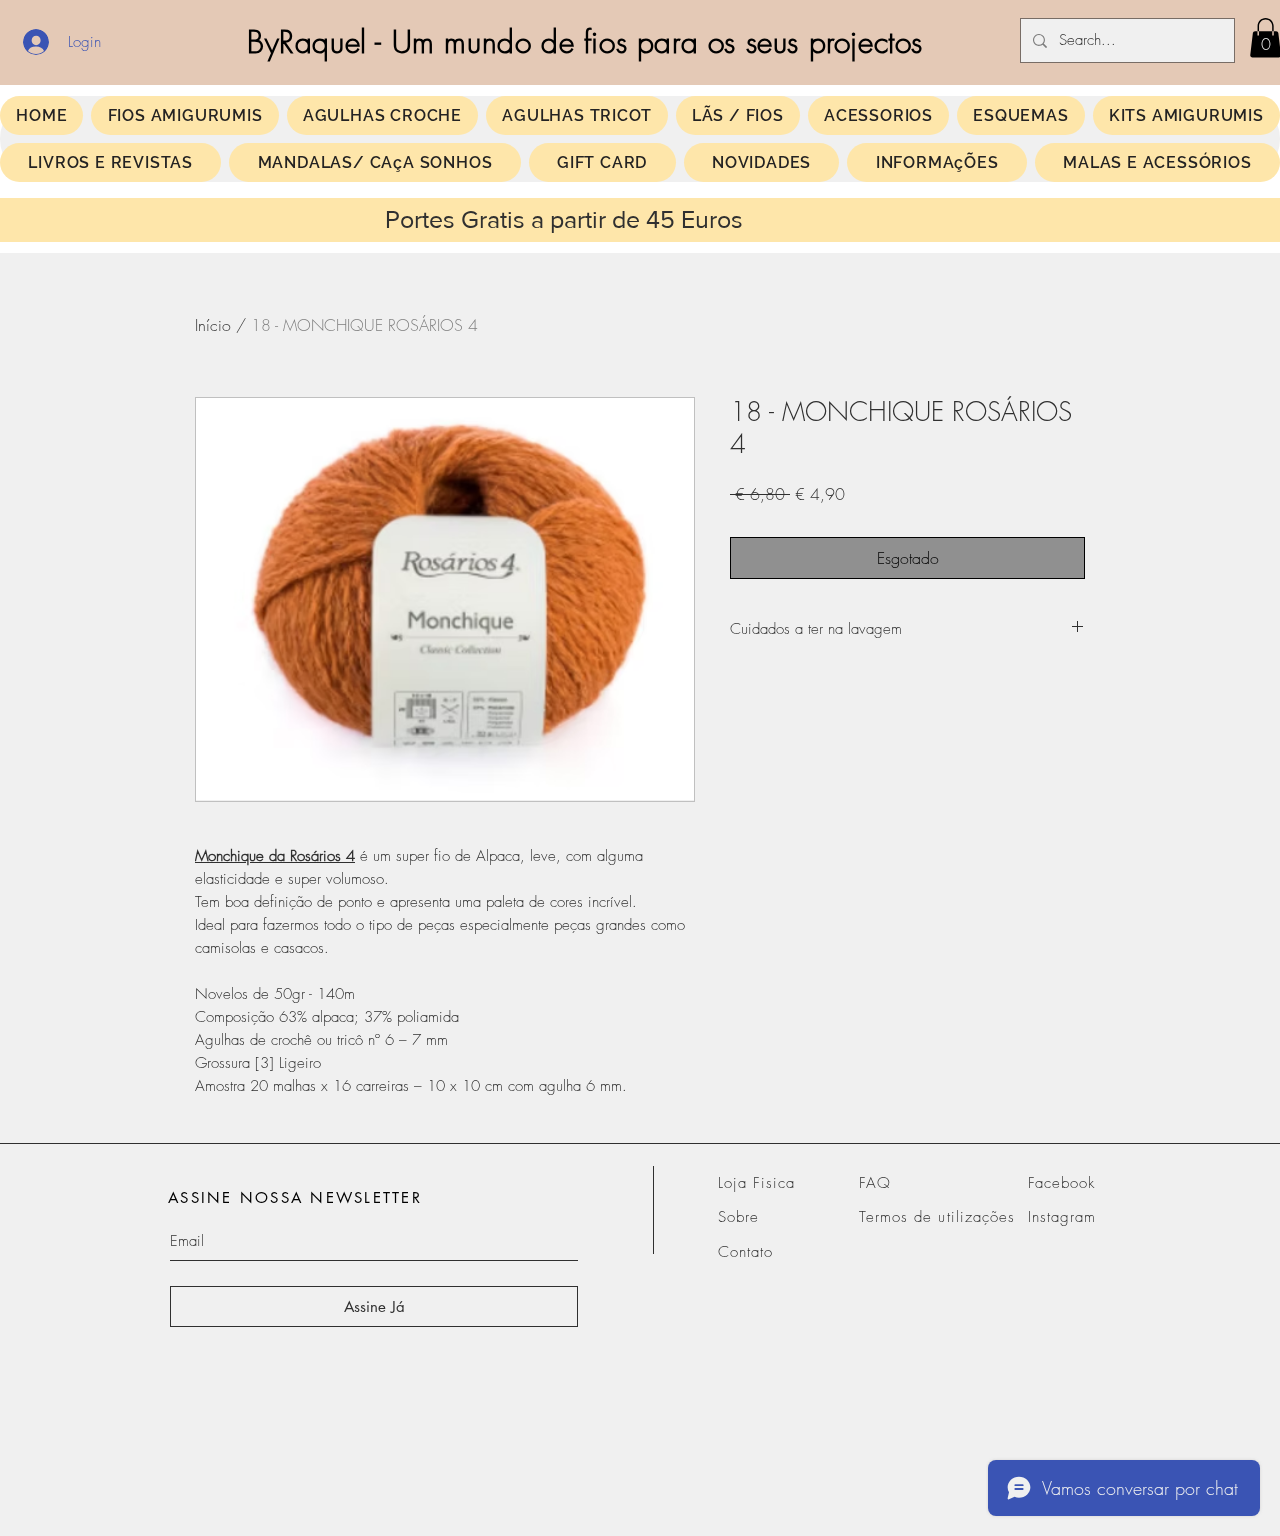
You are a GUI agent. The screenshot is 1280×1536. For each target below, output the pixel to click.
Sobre (738, 1217)
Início (213, 325)
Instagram (1062, 1217)
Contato (745, 1252)
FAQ (875, 1183)
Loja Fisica (757, 1183)
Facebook (1061, 1183)
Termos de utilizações (937, 1217)
